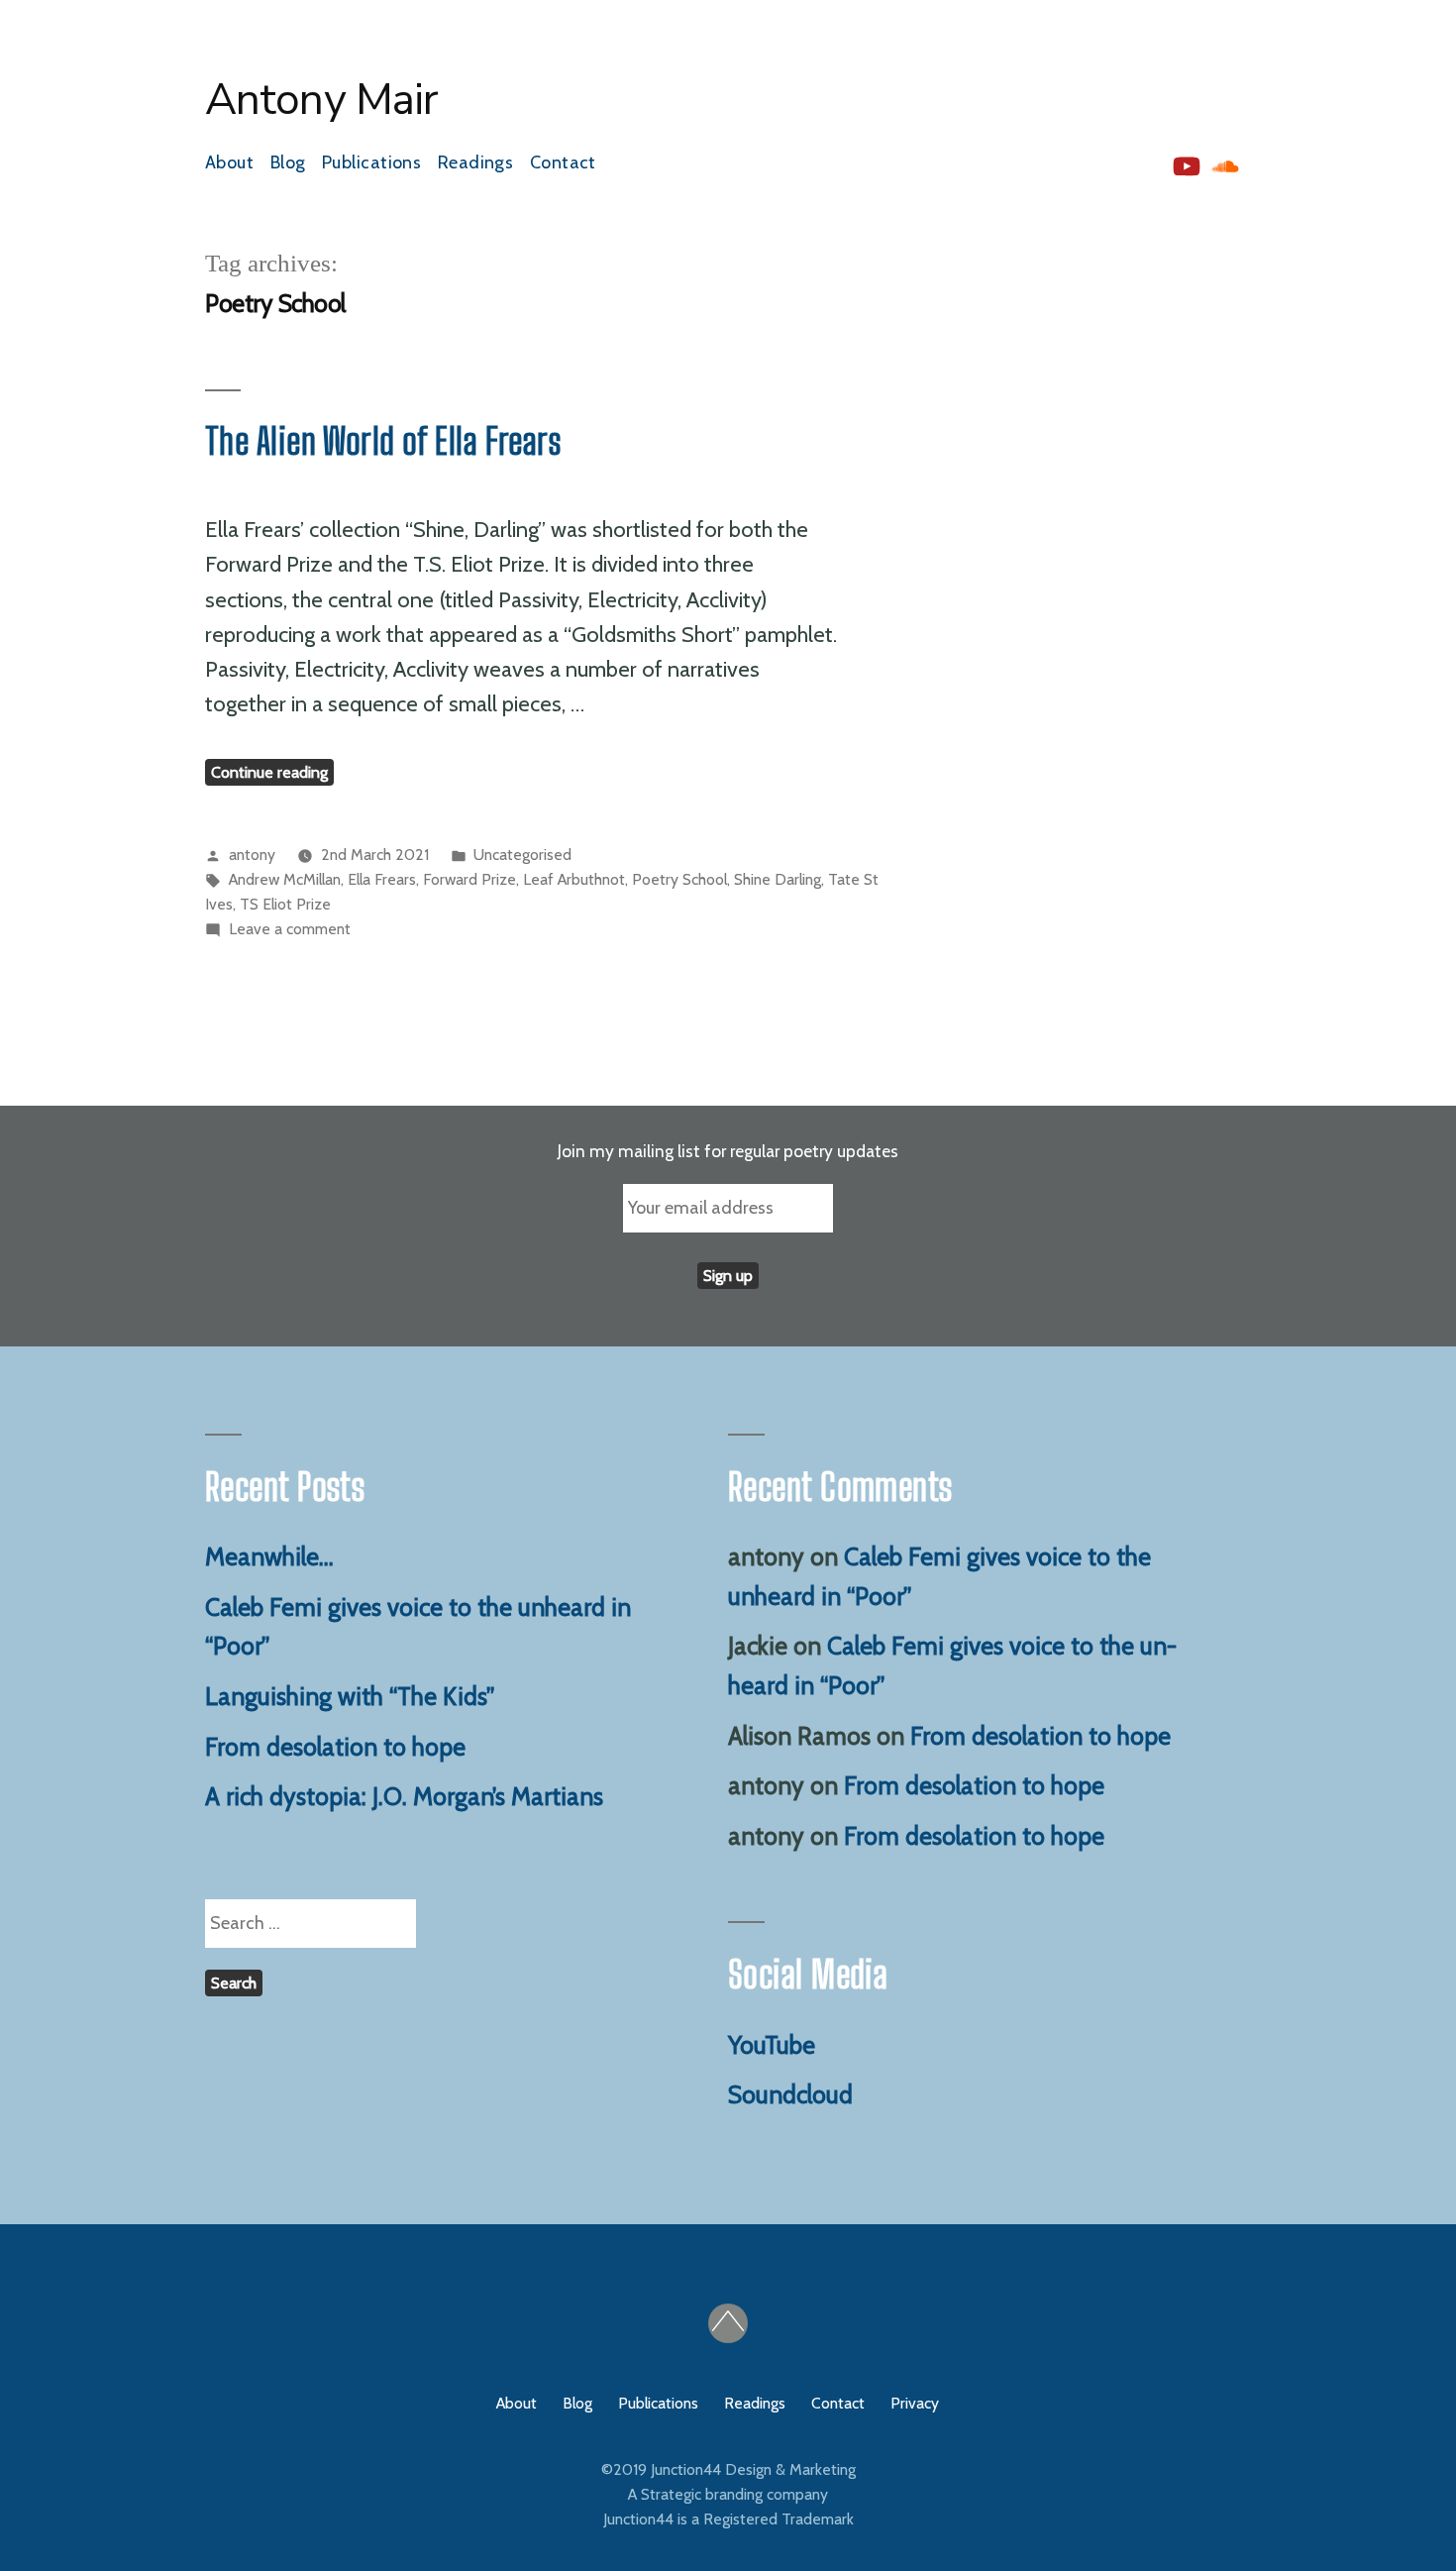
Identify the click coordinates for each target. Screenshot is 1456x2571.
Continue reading (272, 772)
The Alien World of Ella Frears (383, 441)
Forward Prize (469, 879)
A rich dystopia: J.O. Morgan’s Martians (404, 1796)
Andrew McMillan (285, 879)
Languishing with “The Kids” (350, 1696)
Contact (563, 162)
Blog (288, 162)
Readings (476, 162)
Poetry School (679, 879)
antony (252, 855)
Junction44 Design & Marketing (753, 2469)
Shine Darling (778, 879)
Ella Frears (382, 879)
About (229, 162)
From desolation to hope (335, 1747)
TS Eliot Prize (285, 904)
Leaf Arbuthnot (574, 879)
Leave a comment (290, 929)
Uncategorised (522, 855)
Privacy (915, 2403)
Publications (371, 162)
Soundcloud (790, 2094)
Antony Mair (321, 100)
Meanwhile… (269, 1556)
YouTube (772, 2045)
